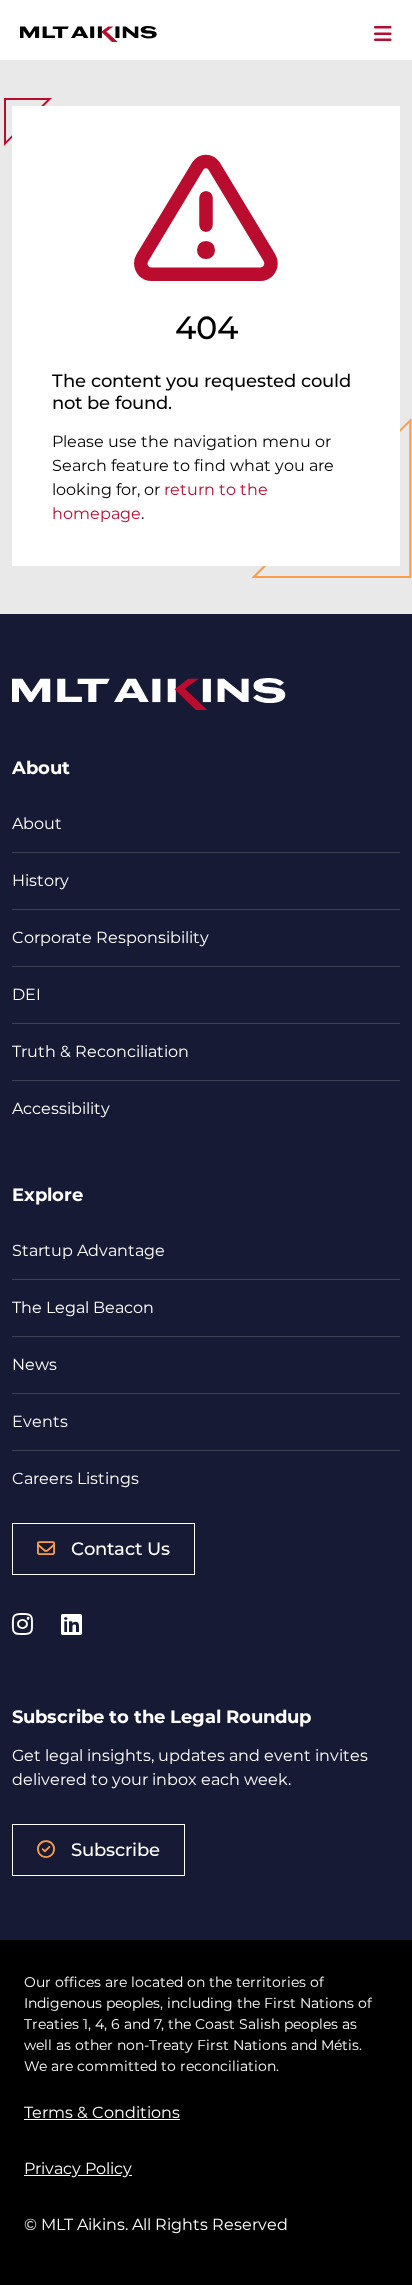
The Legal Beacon (83, 1307)
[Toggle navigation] (383, 34)
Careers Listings (75, 1478)
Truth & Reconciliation (100, 1051)
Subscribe (115, 1850)
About (37, 823)
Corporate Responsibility (110, 937)
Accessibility (61, 1108)
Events (40, 1421)
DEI (26, 994)
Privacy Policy (78, 2168)
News (34, 1364)
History (40, 880)
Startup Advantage (88, 1250)
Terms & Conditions (102, 2112)
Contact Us (120, 1549)
